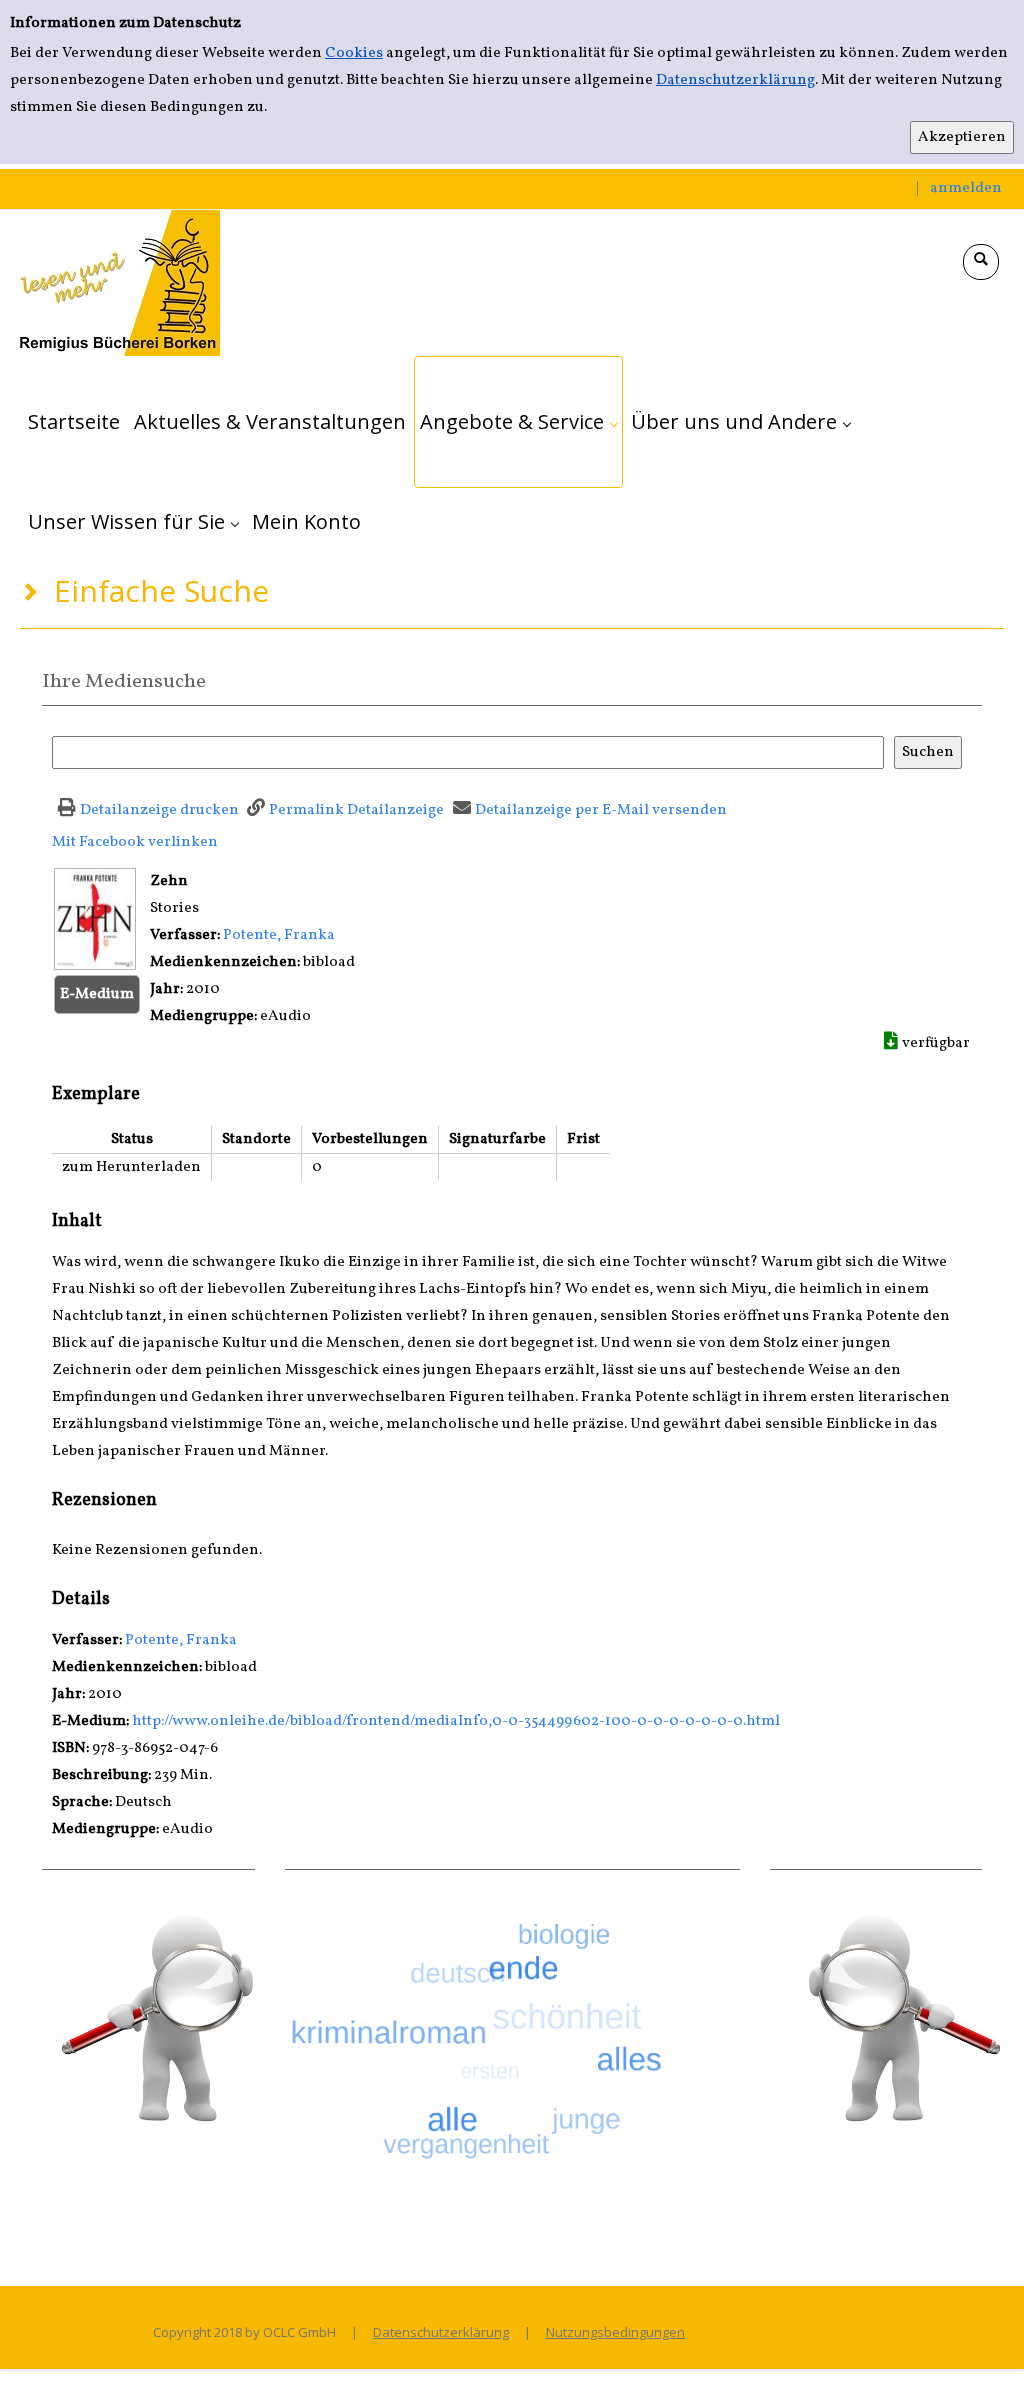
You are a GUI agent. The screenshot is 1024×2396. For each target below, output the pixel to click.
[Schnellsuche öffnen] (981, 262)
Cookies (354, 53)
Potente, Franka (279, 935)
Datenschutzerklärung (735, 80)
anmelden (966, 188)
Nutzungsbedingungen (615, 2332)
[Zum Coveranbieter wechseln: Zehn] (95, 918)
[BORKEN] (120, 282)
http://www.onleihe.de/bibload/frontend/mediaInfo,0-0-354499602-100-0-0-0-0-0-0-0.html (456, 1721)
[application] (518, 422)
